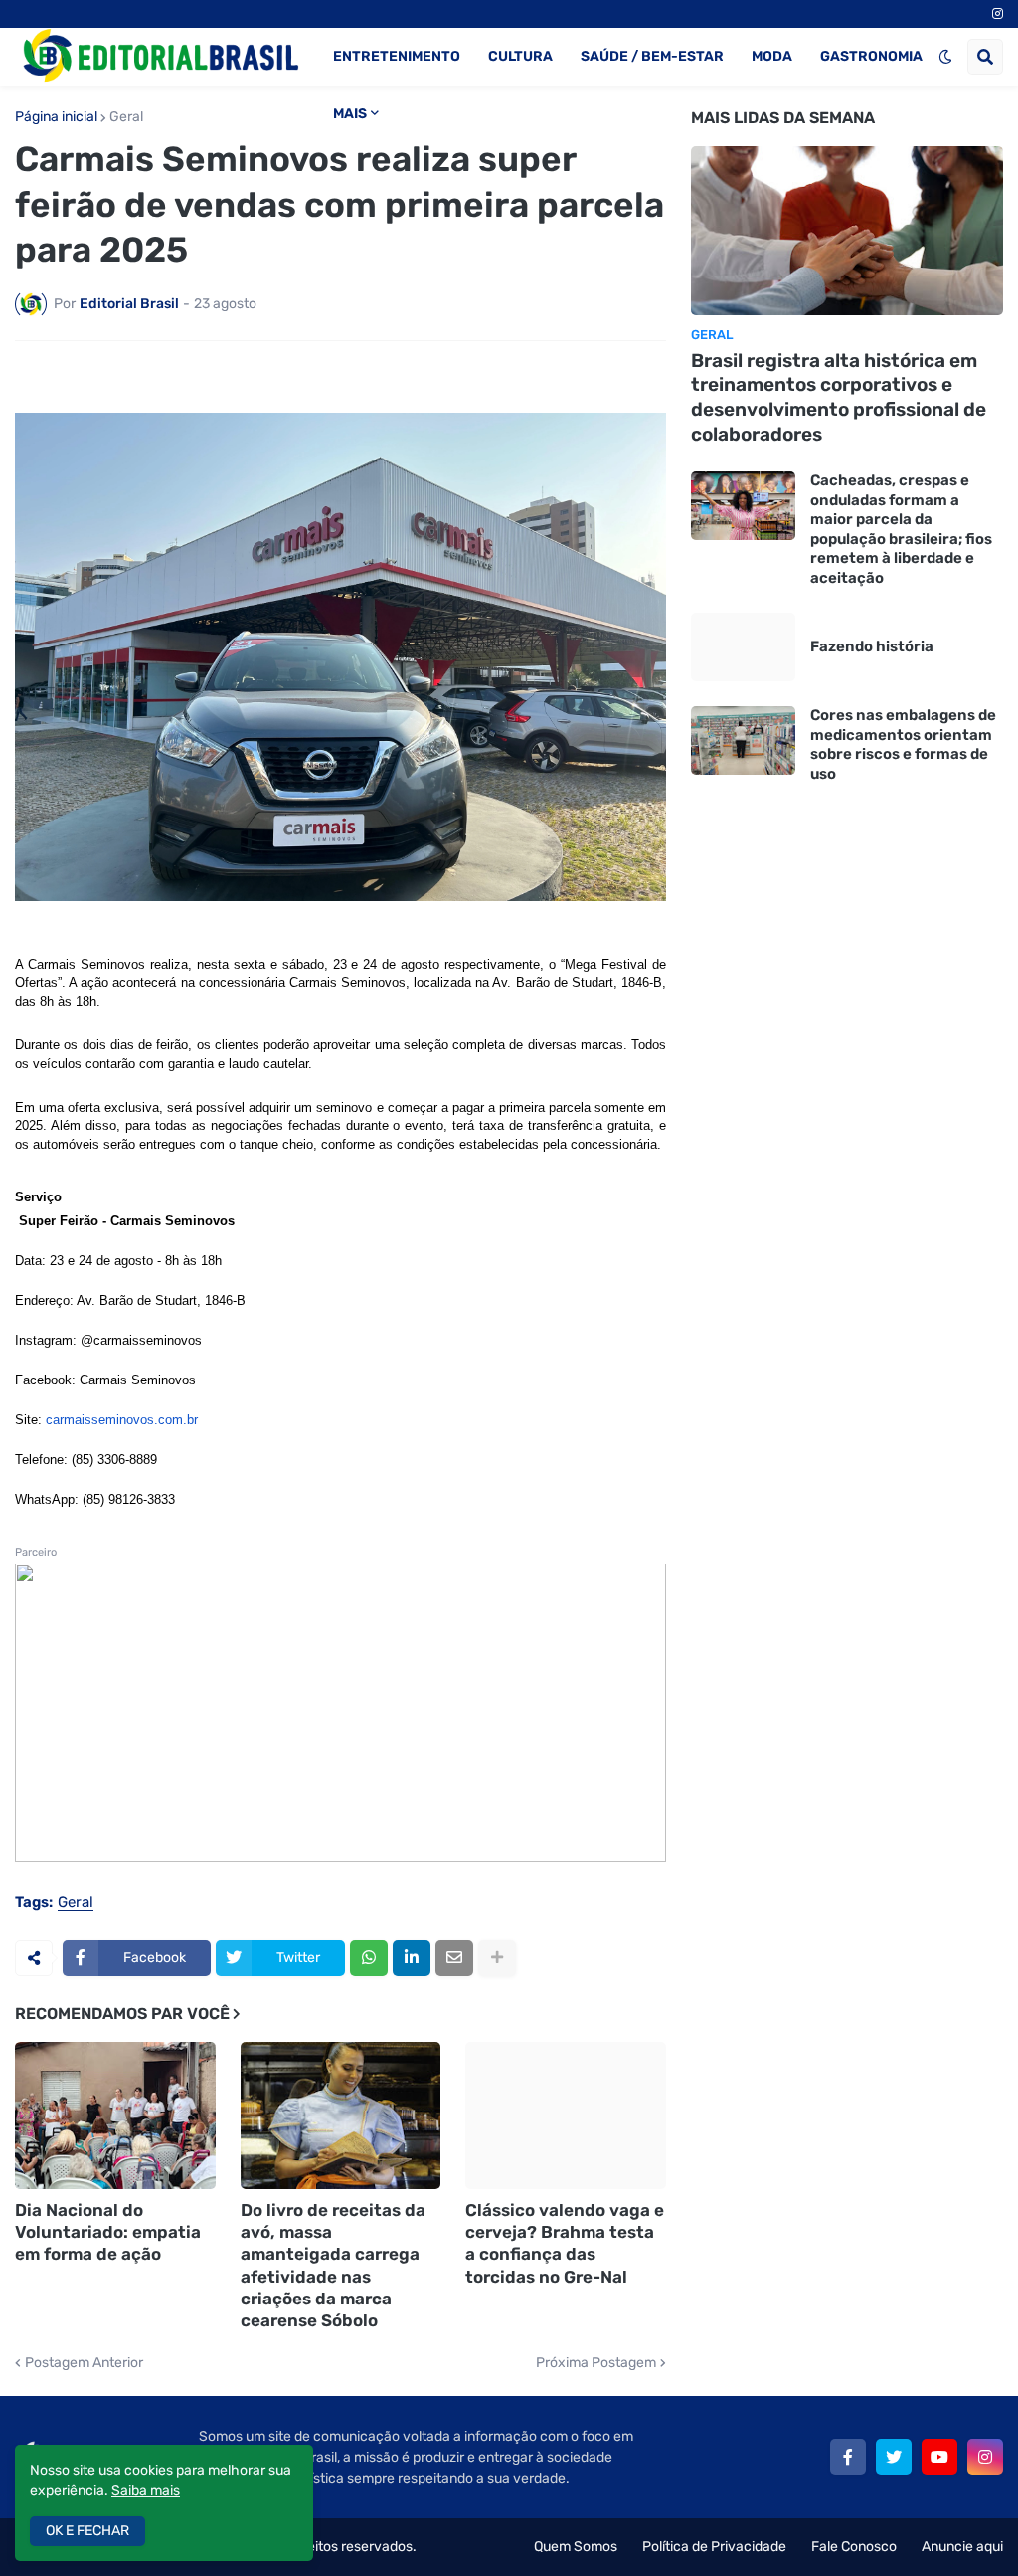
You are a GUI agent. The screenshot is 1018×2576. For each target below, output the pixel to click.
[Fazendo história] (743, 647)
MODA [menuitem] (772, 56)
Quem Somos (576, 2547)
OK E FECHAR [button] (87, 2531)
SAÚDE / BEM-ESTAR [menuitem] (652, 56)
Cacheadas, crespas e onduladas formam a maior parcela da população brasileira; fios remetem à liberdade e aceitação (901, 529)
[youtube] (939, 2457)
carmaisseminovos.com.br (122, 1420)
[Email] (454, 1958)
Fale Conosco (854, 2547)
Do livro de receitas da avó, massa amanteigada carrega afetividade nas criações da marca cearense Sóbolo (333, 2265)
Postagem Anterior (84, 2363)
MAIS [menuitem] (350, 114)
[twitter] (894, 2457)
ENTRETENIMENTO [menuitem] (397, 56)
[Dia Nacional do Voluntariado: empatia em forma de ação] (115, 2116)
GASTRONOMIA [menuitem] (871, 56)
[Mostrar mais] (497, 1958)
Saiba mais (146, 2491)
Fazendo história (872, 646)
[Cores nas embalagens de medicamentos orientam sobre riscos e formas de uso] (743, 740)
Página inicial (56, 117)
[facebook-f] (848, 2457)
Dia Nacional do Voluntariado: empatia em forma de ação (108, 2232)
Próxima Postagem (596, 2363)
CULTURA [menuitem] (520, 56)
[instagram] (998, 14)
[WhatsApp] (369, 1958)
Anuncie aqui (962, 2547)
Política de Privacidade (714, 2547)
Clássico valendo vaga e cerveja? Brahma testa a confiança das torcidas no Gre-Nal (565, 2243)
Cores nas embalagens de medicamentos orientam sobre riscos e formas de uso (903, 744)
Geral (126, 117)
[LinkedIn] (412, 1958)
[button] (945, 57)
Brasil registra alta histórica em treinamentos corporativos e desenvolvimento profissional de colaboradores (839, 397)
